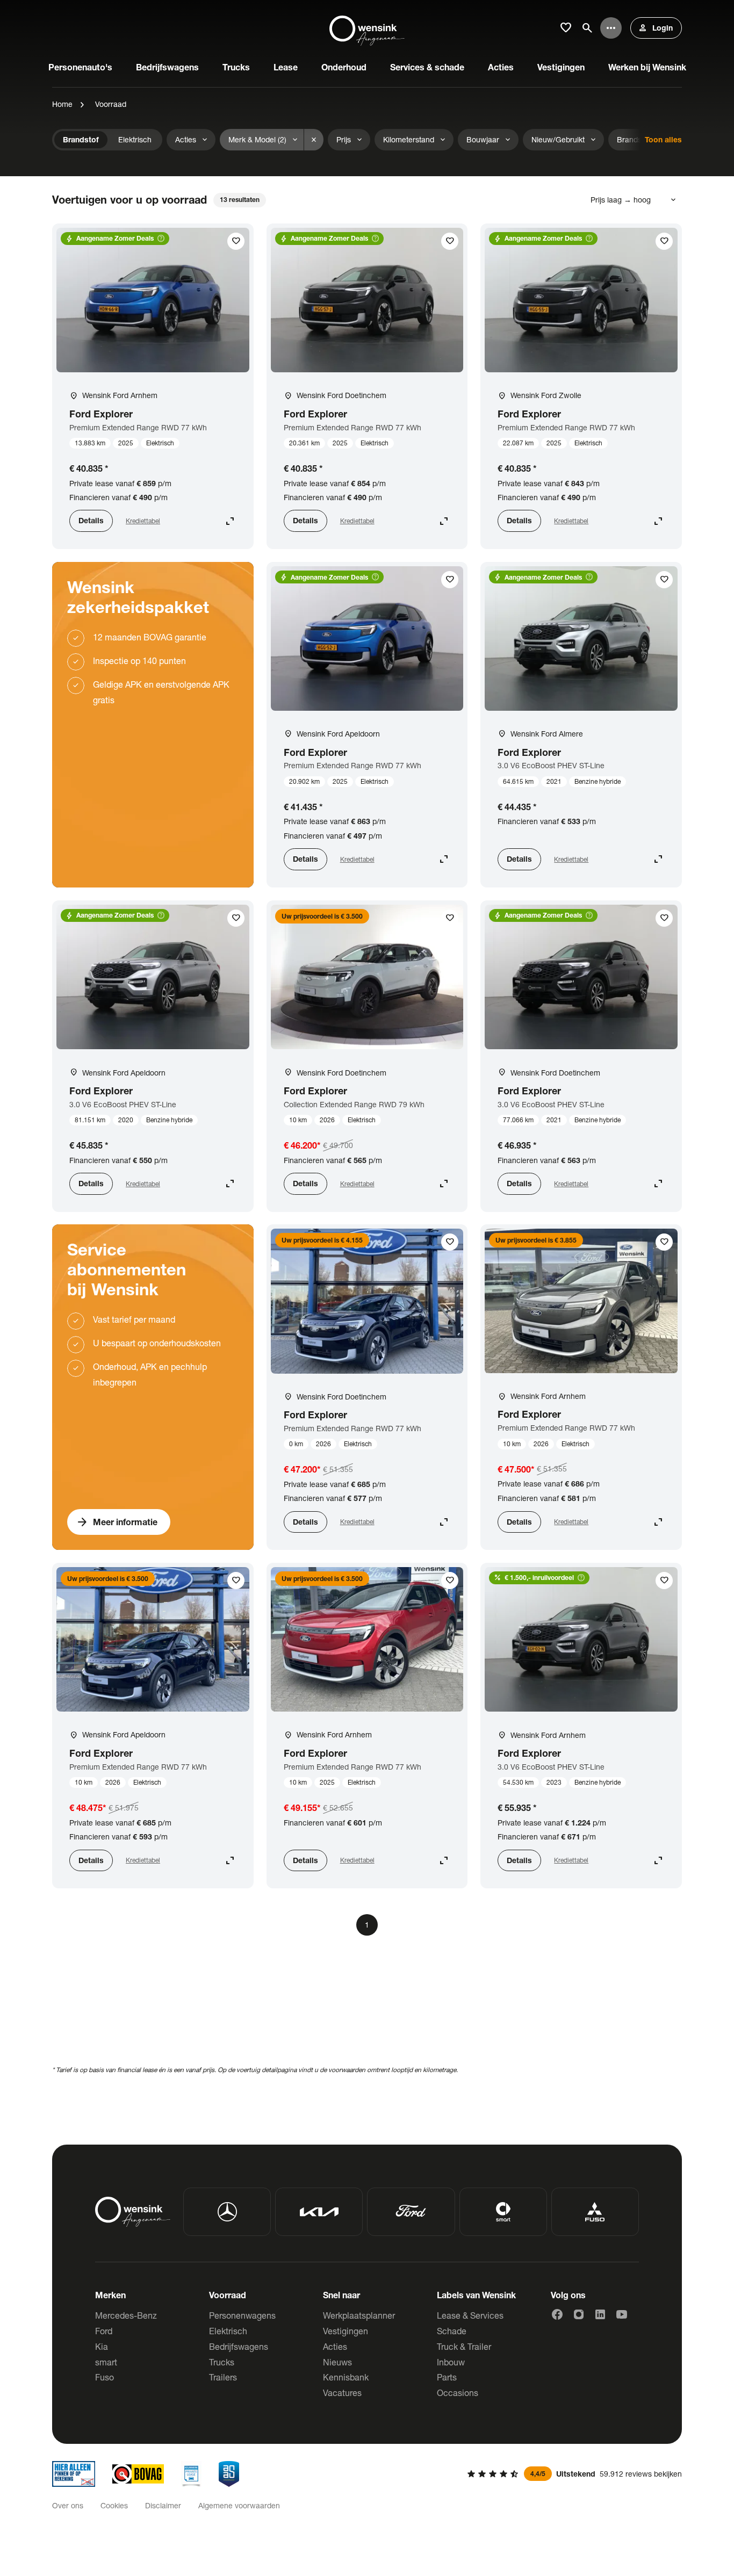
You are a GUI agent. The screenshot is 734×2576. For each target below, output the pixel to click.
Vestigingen (346, 2331)
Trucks (222, 2362)
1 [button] (367, 1925)
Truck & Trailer (464, 2346)
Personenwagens (242, 2315)
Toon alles (663, 139)
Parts (447, 2377)
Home (62, 104)
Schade (452, 2331)
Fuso (105, 2377)
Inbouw (451, 2362)
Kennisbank (346, 2377)
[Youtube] (622, 2314)
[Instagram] (579, 2314)
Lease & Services (470, 2315)
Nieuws (337, 2362)
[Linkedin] (600, 2314)
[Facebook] (557, 2314)
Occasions (458, 2393)
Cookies (114, 2505)
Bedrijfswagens (239, 2346)
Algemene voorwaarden (239, 2505)
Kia (102, 2346)
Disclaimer (163, 2505)
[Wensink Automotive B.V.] (367, 28)
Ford (104, 2331)
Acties (335, 2346)
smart (106, 2362)
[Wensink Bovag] (138, 2474)
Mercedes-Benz (126, 2315)
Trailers (223, 2377)
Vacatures (342, 2393)
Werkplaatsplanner (359, 2315)
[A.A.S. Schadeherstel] (229, 2474)
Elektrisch (228, 2331)
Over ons (68, 2505)
